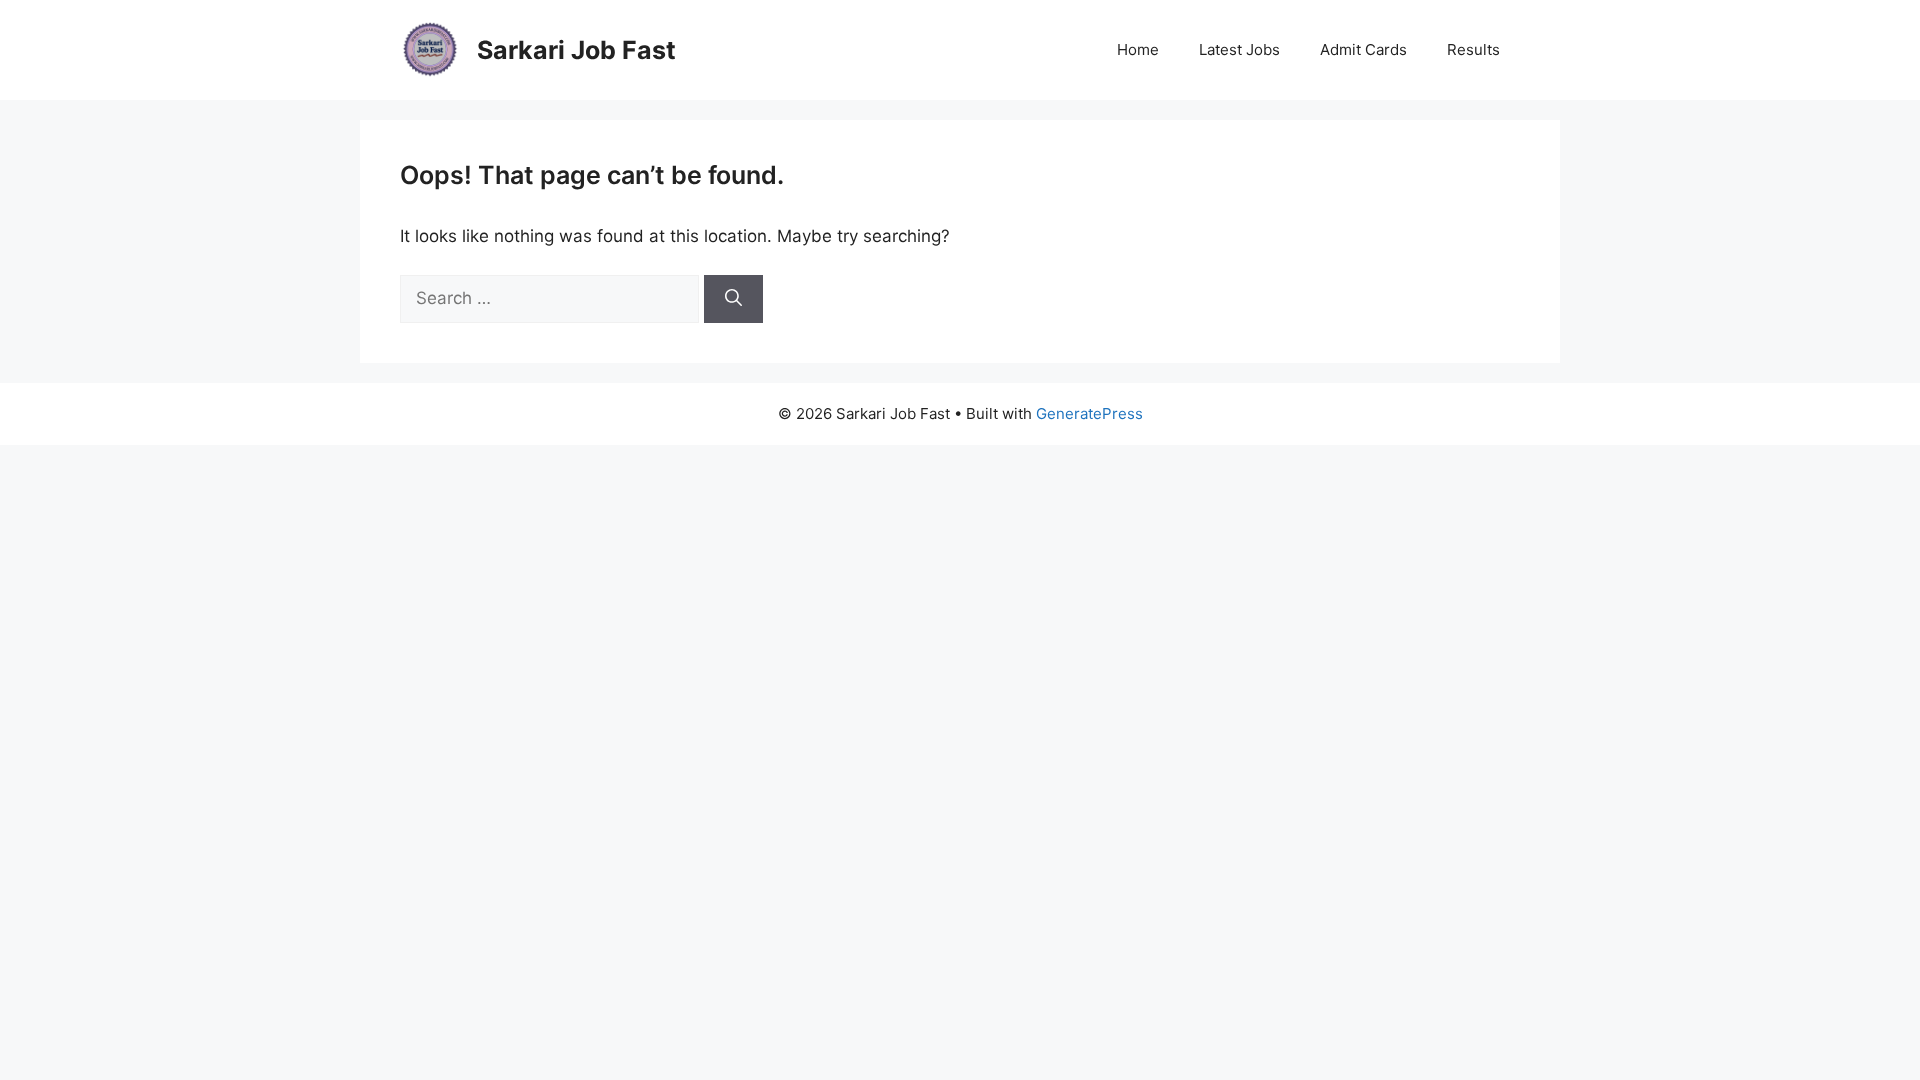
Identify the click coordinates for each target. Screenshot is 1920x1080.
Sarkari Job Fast (576, 50)
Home (1138, 49)
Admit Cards (1363, 49)
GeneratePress (1089, 413)
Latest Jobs (1239, 49)
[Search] (733, 299)
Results (1473, 49)
